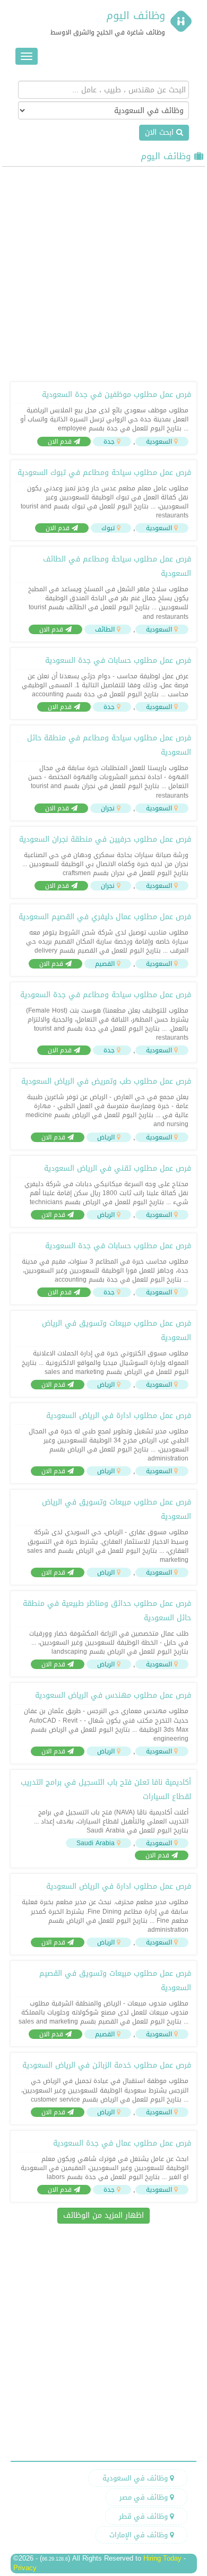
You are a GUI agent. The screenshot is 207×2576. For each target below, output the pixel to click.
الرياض (106, 1137)
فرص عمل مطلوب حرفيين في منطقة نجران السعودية (105, 839)
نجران (108, 808)
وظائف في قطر (144, 2516)
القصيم (105, 964)
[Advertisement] (103, 273)
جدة (109, 442)
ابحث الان (161, 132)
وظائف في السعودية (136, 2478)
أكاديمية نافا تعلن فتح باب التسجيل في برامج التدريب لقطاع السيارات (106, 1790)
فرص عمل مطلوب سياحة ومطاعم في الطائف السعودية (117, 566)
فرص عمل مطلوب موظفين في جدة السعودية (117, 395)
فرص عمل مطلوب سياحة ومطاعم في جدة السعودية (106, 995)
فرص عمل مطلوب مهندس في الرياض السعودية (113, 1695)
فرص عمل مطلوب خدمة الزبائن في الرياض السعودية (107, 2065)
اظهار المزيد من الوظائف (103, 2215)
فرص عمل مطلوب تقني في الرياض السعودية (118, 1168)
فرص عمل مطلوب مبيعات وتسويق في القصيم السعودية (115, 1981)
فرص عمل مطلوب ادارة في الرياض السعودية (119, 1416)
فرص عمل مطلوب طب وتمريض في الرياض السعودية (106, 1081)
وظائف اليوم (136, 15)
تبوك (108, 528)
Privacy (25, 2568)
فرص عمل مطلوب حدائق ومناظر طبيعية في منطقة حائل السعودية (107, 1611)
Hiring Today (162, 2558)
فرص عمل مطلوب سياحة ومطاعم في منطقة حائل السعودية (109, 745)
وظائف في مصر (145, 2497)
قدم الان (61, 442)
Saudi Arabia (96, 1843)
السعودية (159, 442)
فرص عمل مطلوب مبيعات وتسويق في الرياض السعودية (117, 1330)
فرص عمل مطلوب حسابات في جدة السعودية (118, 660)
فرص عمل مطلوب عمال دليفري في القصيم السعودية (105, 917)
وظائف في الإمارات (140, 2535)
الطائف (105, 629)
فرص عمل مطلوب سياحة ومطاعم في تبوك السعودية (104, 473)
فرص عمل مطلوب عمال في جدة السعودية (122, 2143)
